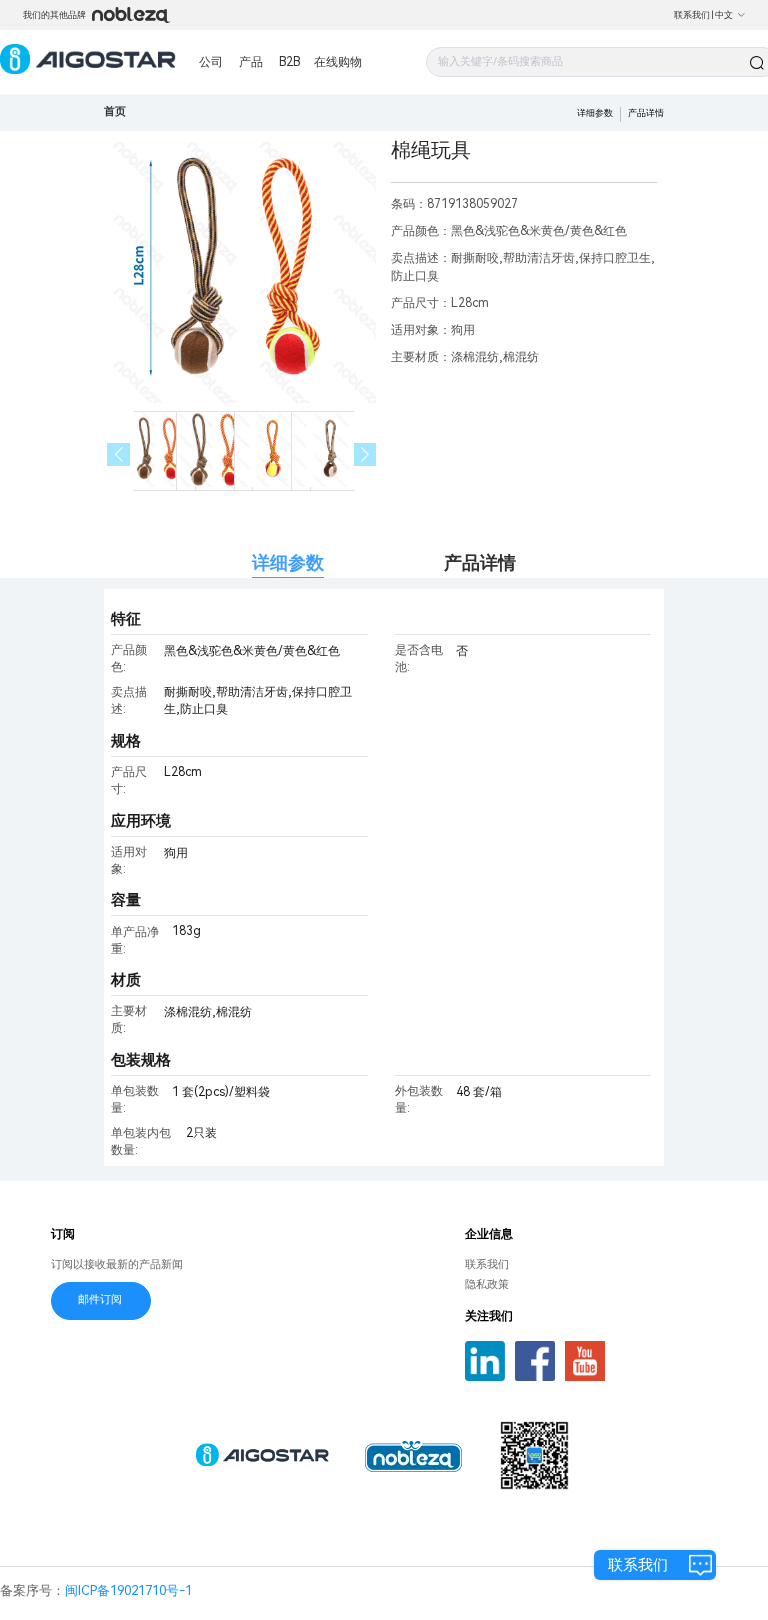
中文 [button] (724, 15)
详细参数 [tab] (288, 562)
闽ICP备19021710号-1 (128, 1590)
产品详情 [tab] (480, 562)
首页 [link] (115, 111)
